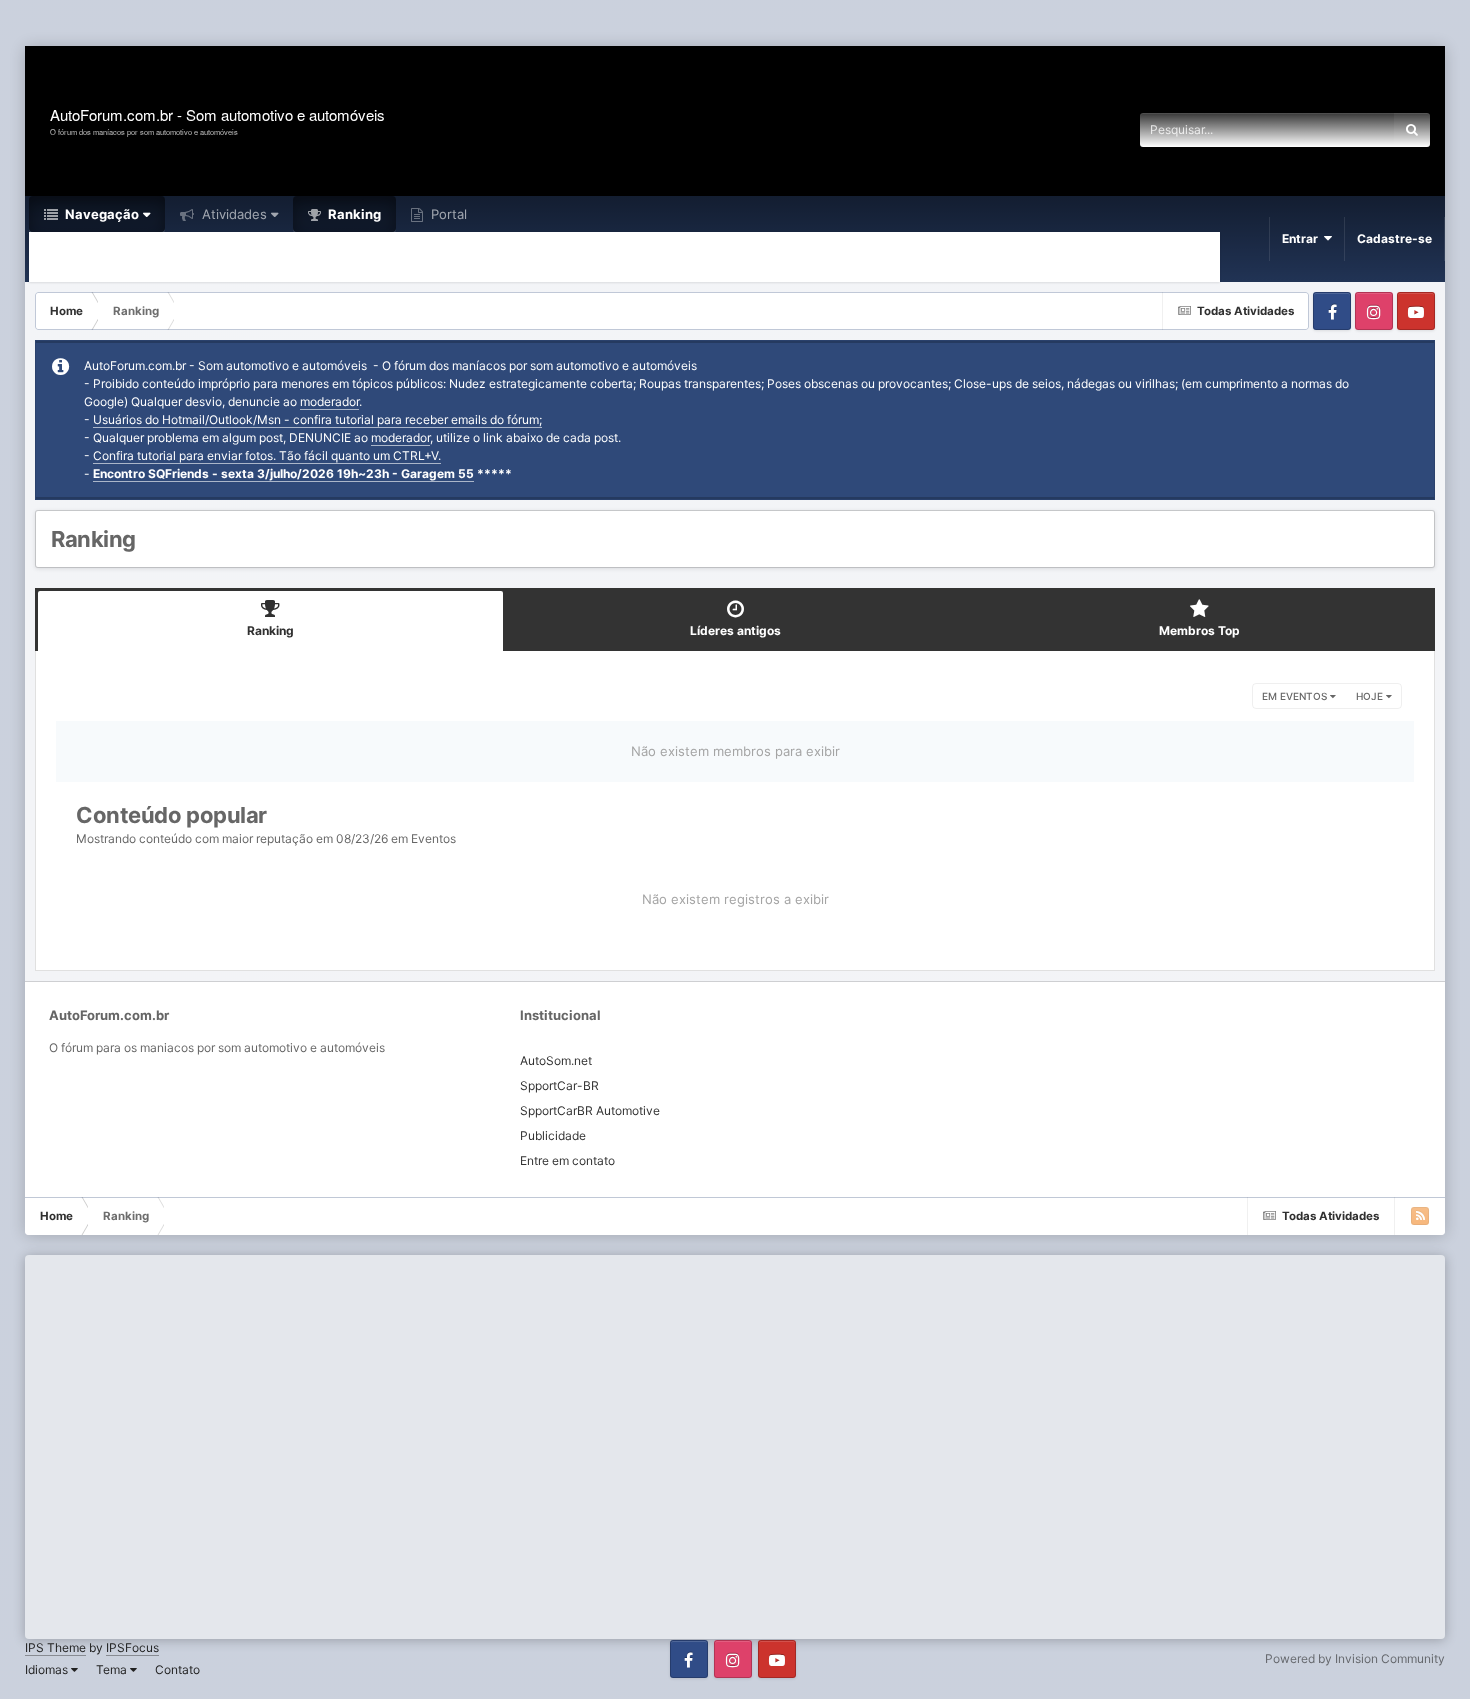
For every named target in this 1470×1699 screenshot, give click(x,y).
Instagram (1374, 311)
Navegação (100, 214)
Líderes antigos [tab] (735, 630)
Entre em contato (567, 1160)
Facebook (1332, 311)
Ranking (353, 214)
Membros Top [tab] (1199, 630)
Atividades (232, 214)
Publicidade (553, 1135)
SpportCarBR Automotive (590, 1110)
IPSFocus (132, 1647)
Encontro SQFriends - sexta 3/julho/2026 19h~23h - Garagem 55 (283, 473)
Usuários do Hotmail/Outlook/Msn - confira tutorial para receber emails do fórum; (317, 419)
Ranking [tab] (270, 630)
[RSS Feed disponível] (1420, 1216)
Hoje (1371, 696)
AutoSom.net (556, 1060)
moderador (329, 401)
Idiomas (48, 1669)
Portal (447, 214)
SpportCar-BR (559, 1085)
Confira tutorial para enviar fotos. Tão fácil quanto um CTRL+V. (267, 455)
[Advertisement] (364, 24)
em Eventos (1296, 696)
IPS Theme (55, 1647)
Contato (177, 1669)
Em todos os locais (1315, 129)
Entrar (1303, 238)
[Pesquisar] (1412, 130)
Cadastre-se (1394, 238)
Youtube (1416, 311)
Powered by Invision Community (1355, 1658)
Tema (113, 1669)
